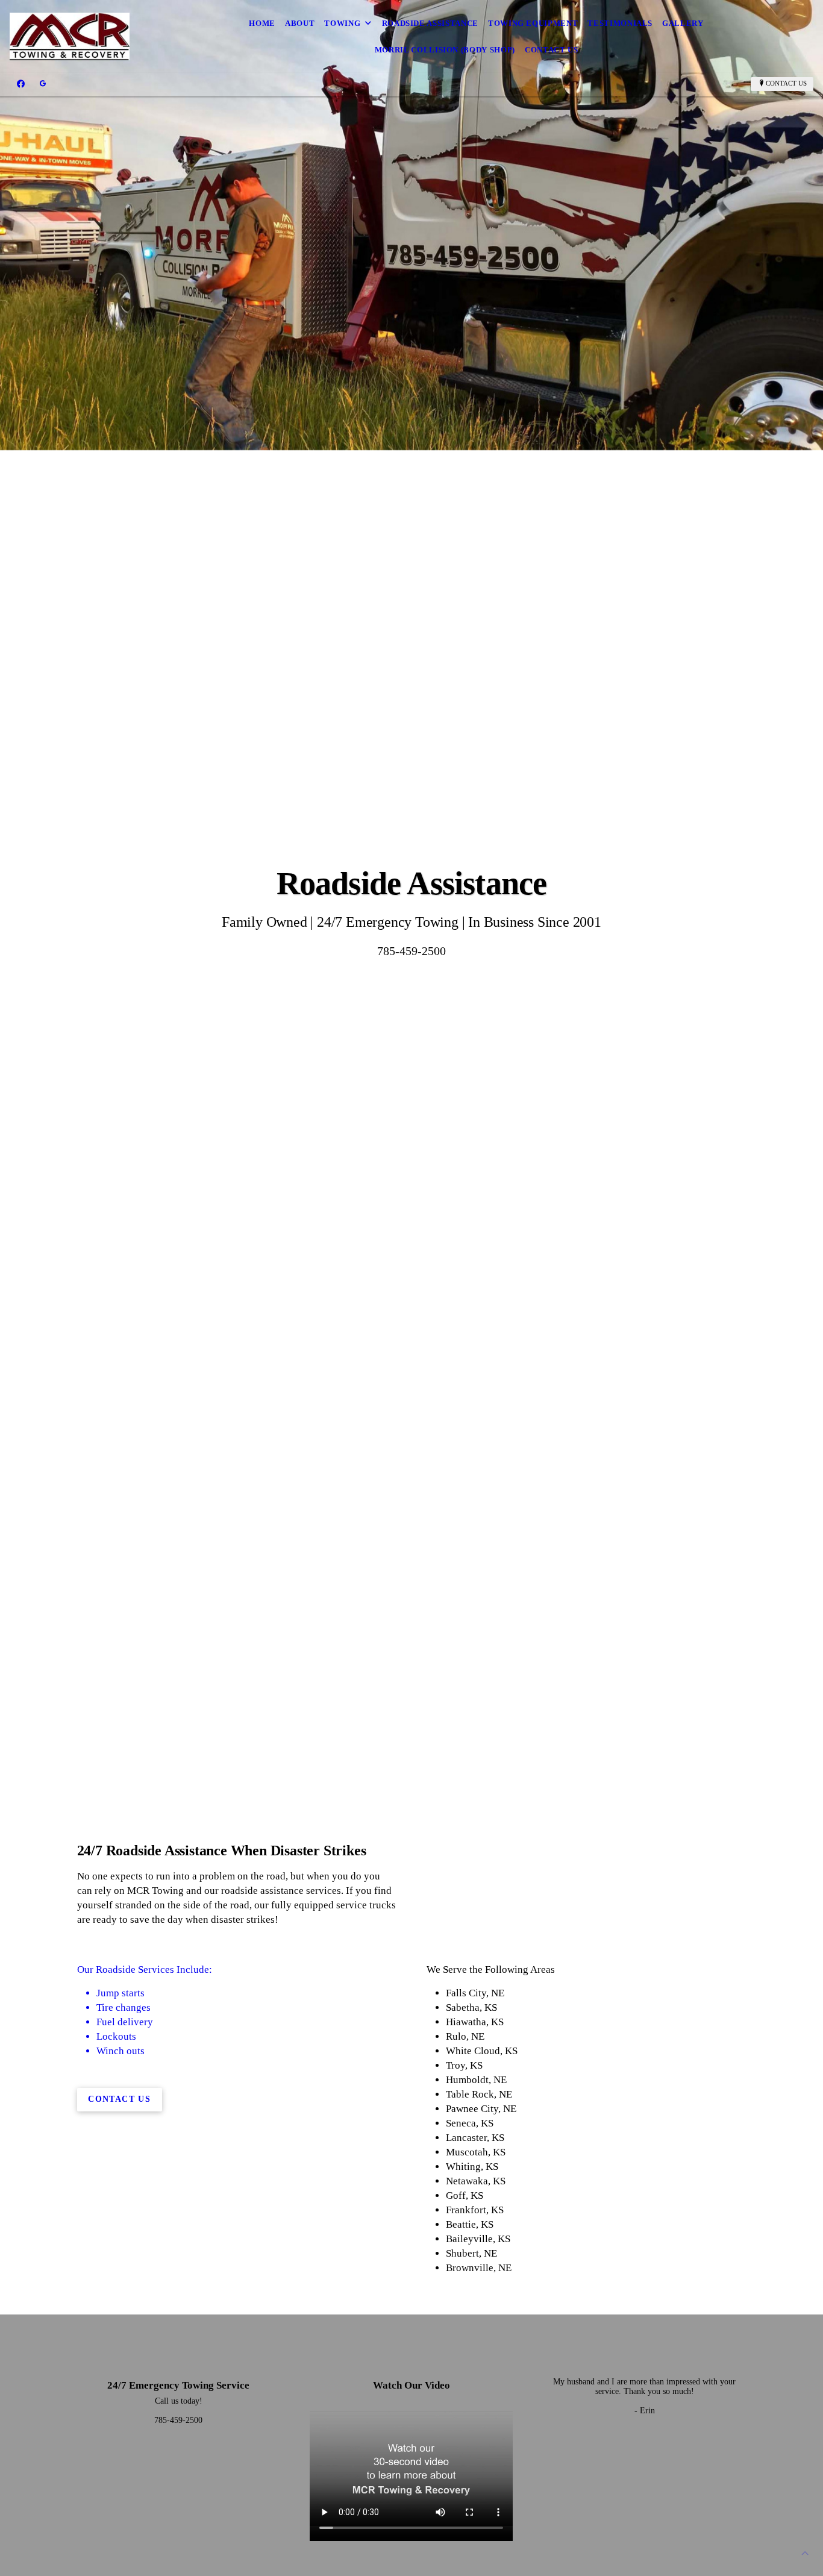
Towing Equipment (533, 23)
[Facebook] (21, 84)
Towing (342, 23)
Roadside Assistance (430, 23)
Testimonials (620, 23)
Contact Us (552, 50)
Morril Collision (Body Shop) (445, 50)
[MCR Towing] (70, 37)
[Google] (43, 84)
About (300, 23)
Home (262, 23)
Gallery (683, 23)
